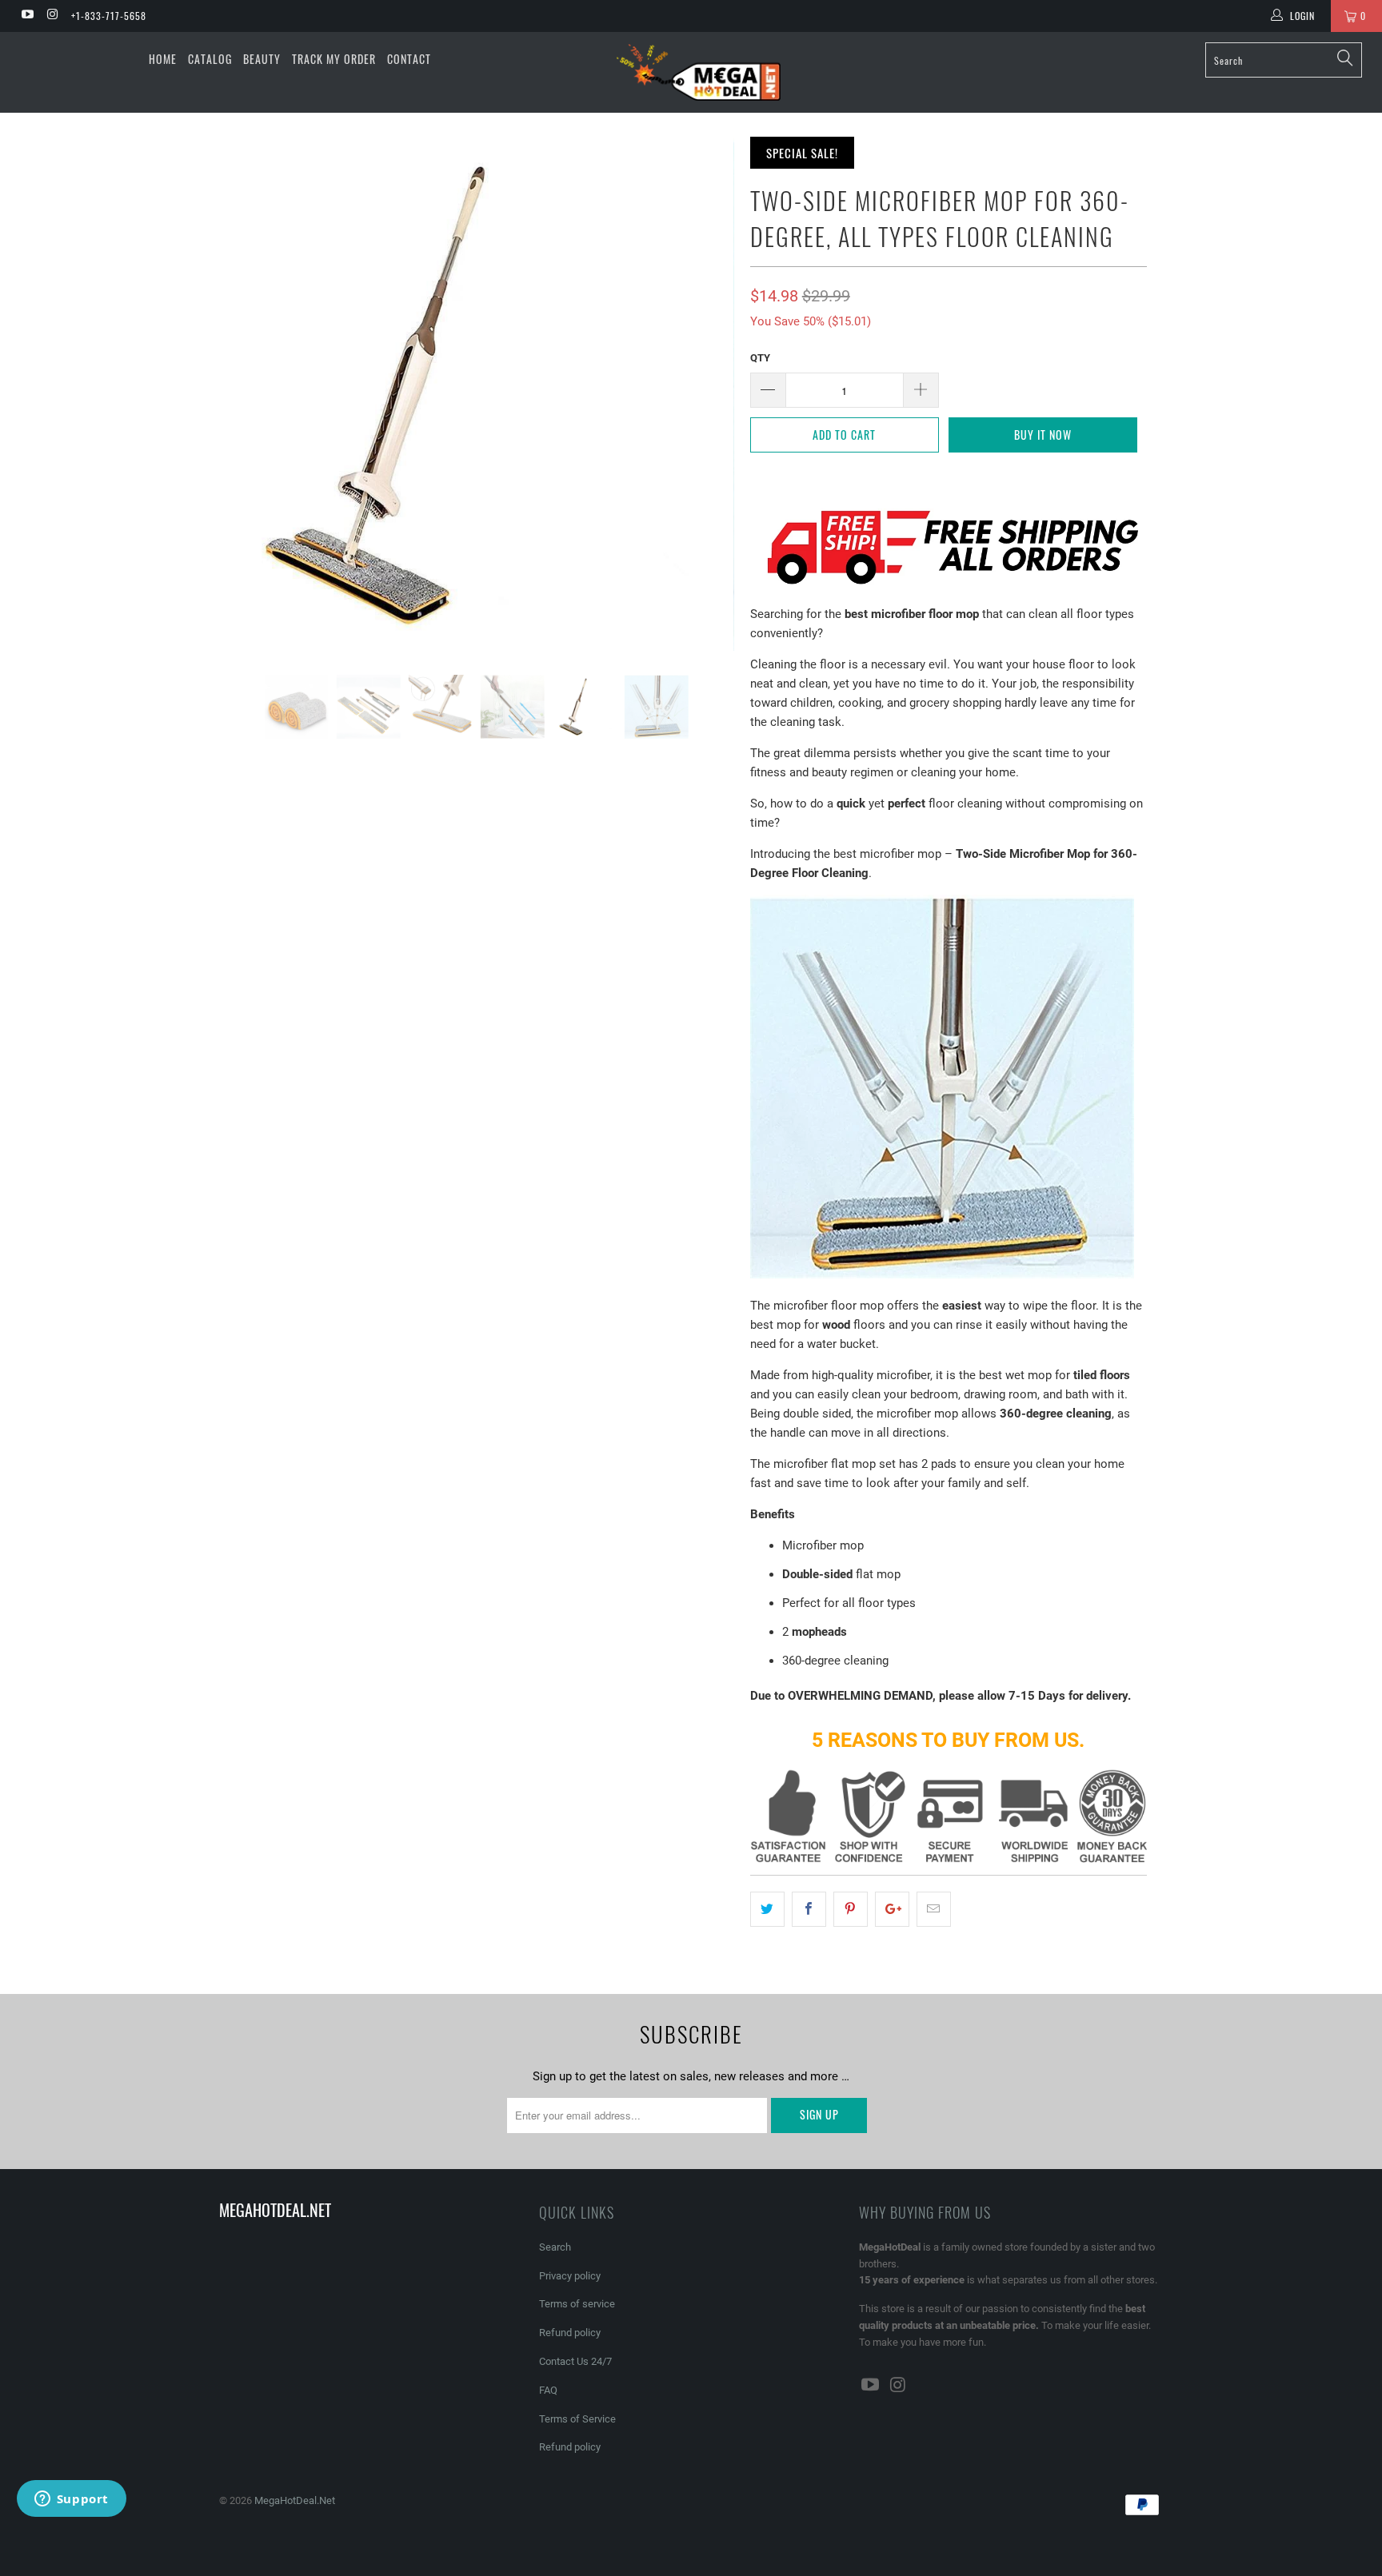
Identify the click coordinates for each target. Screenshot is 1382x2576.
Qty (760, 358)
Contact (409, 59)
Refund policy (570, 2333)
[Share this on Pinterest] (851, 1909)
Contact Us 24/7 (575, 2361)
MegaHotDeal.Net (295, 2500)
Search (555, 2247)
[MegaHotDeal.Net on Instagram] (52, 16)
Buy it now (1043, 435)
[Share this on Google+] (892, 1909)
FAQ (548, 2390)
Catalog (210, 59)
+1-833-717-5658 (109, 16)
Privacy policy (570, 2276)
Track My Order (334, 59)
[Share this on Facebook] (809, 1909)
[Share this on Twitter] (767, 1909)
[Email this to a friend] (934, 1909)
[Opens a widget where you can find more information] (71, 2500)
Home (163, 59)
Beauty (262, 59)
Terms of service (577, 2304)
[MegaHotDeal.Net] (699, 72)
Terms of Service (577, 2419)
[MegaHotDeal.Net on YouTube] (27, 16)
